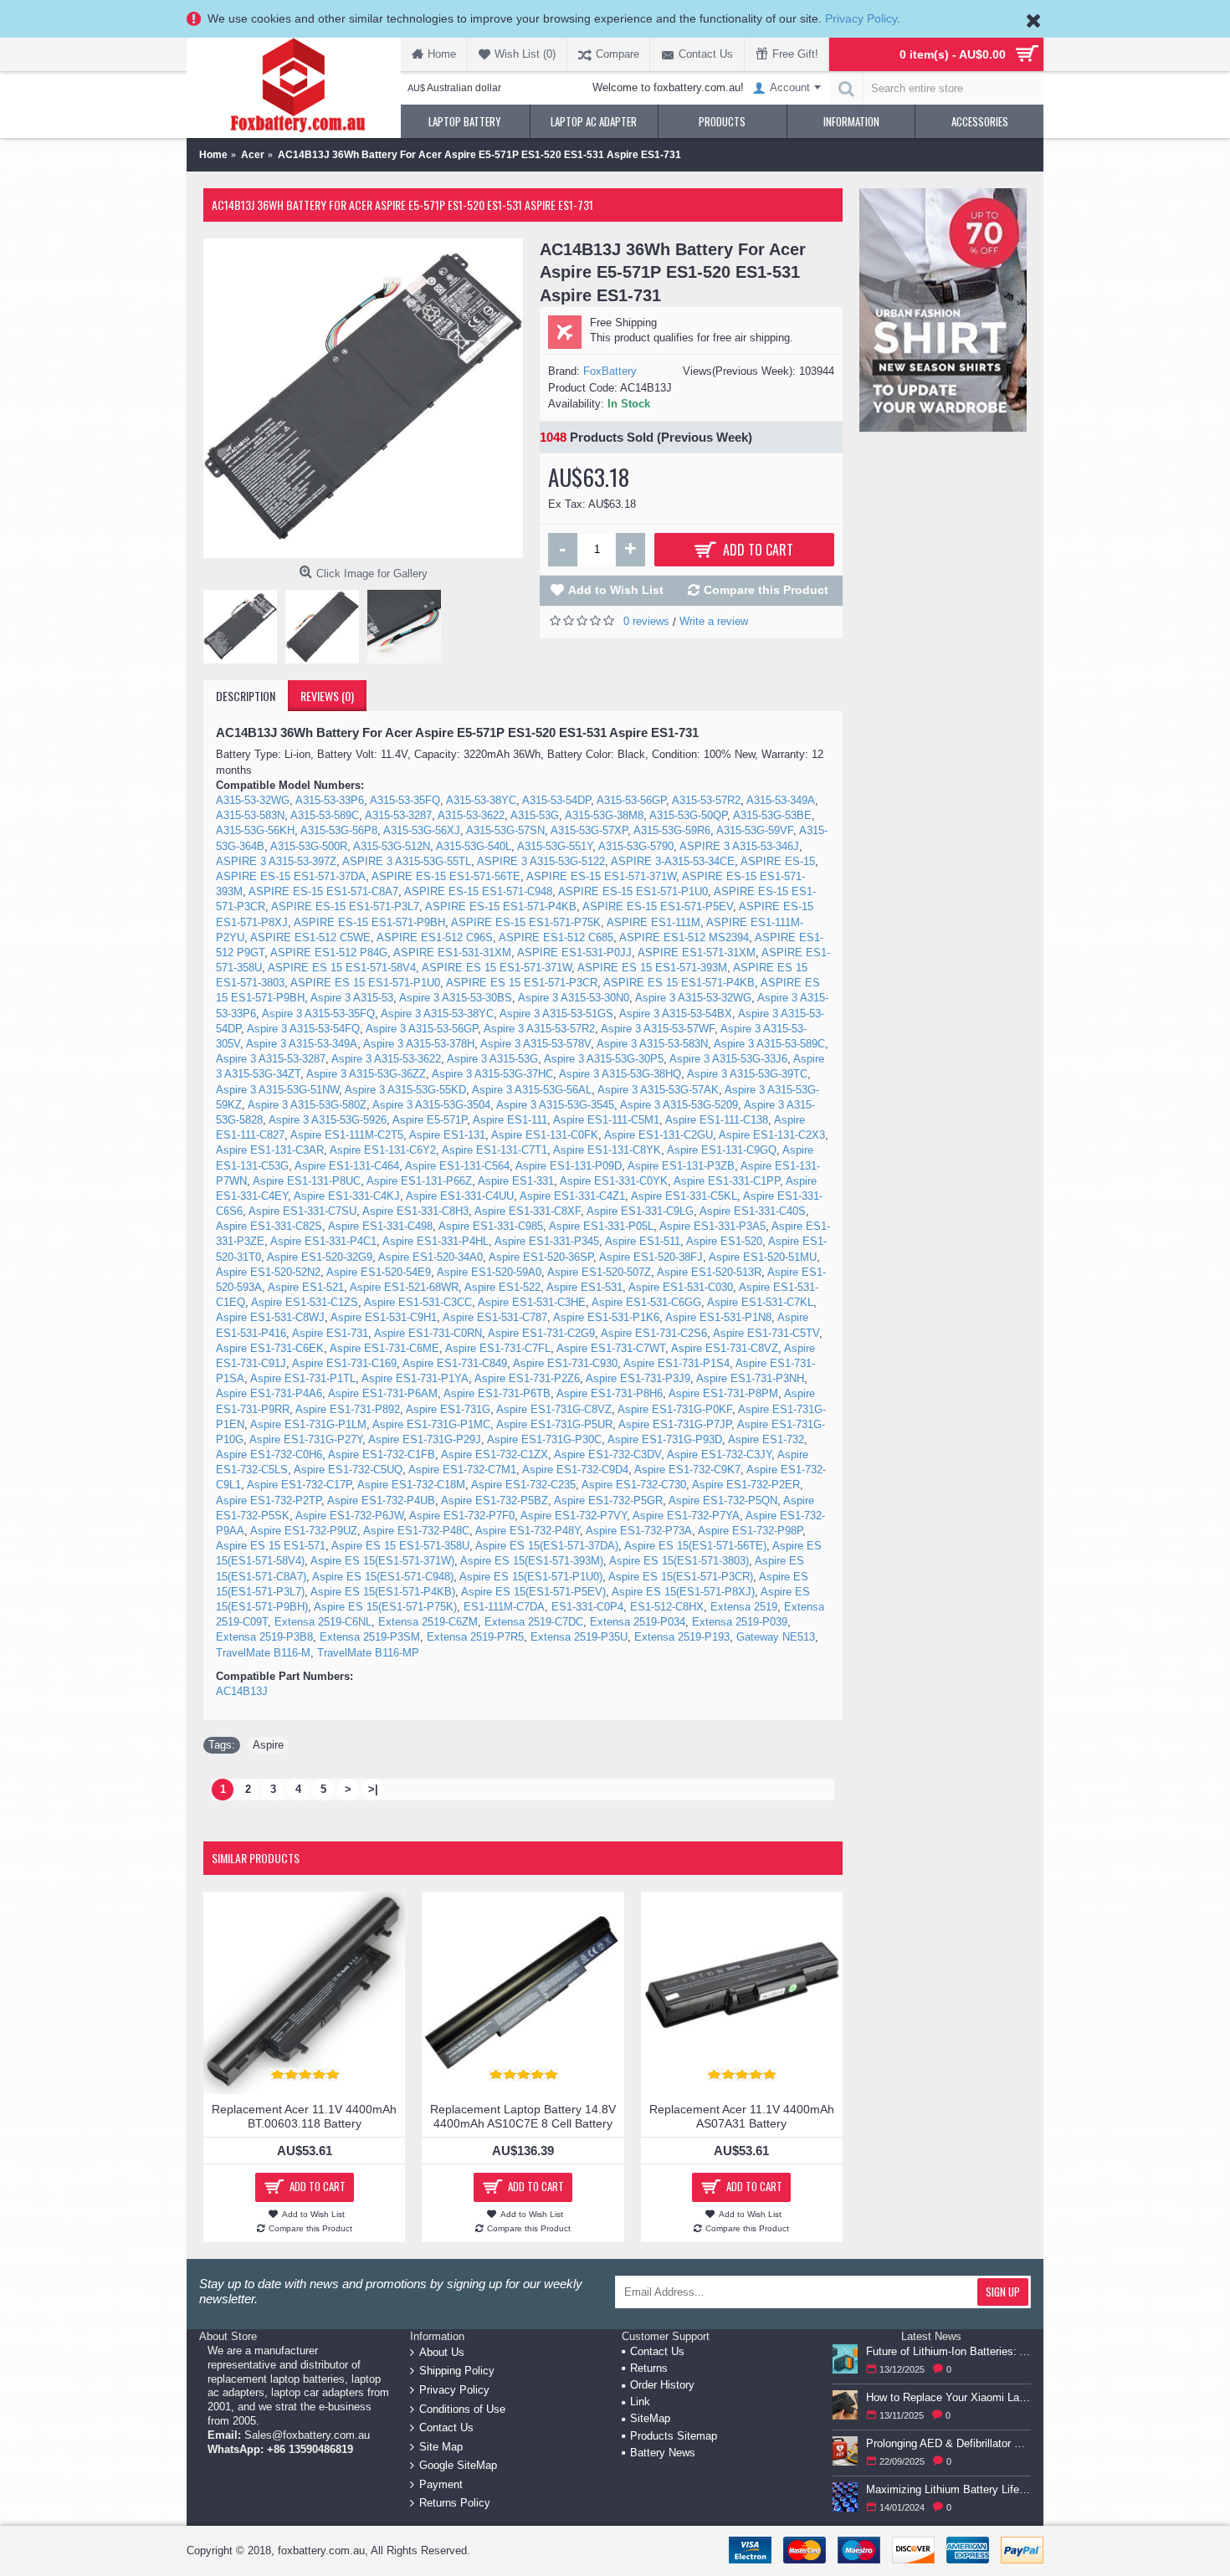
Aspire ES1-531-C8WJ (270, 1317)
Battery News (663, 2453)
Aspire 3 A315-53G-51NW (277, 1090)
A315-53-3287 (398, 815)
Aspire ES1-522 (502, 1287)
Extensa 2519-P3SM (370, 1637)
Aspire (268, 1745)
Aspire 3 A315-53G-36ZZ (366, 1074)
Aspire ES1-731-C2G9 (541, 1333)
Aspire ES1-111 (510, 1120)
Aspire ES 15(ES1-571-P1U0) (531, 1577)
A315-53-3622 (471, 815)
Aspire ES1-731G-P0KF (675, 1409)
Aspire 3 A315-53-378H (419, 1044)
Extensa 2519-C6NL (323, 1622)
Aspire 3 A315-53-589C (769, 1044)
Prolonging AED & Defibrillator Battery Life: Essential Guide (948, 2443)
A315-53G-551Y (555, 846)
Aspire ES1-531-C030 (681, 1287)
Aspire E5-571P (430, 1120)
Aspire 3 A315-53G (492, 1059)
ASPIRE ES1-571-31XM (697, 953)
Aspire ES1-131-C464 (347, 1166)
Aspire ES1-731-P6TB (497, 1393)
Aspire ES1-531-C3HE (532, 1302)
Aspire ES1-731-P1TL (303, 1378)
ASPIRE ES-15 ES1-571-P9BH (369, 922)
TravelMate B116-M (263, 1653)
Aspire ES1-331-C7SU (302, 1211)
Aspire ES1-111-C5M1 (606, 1120)
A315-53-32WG (253, 800)
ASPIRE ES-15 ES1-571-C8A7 (323, 891)
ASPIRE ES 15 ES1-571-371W (497, 968)
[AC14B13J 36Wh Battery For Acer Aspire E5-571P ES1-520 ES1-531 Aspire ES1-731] (363, 398)
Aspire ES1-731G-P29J (425, 1439)
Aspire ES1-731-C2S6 (654, 1333)
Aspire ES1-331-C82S (269, 1226)
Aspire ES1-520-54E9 (379, 1272)
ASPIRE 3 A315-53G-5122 (541, 861)
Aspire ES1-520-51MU (763, 1257)
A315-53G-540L (474, 846)
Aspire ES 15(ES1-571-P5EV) (533, 1592)
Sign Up (1003, 2292)
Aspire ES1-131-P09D (569, 1166)
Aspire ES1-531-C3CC (418, 1302)
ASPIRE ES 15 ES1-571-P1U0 (365, 983)
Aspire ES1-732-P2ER (746, 1485)
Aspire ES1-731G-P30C (544, 1439)
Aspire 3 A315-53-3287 (271, 1059)
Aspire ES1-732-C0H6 (269, 1454)
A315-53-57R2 (706, 800)
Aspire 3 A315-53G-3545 (555, 1105)
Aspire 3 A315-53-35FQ (318, 1014)
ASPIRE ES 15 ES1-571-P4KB (679, 983)
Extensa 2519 (744, 1607)
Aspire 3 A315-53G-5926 (328, 1120)
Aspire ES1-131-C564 (457, 1166)
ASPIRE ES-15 (778, 861)
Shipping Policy (457, 2371)
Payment (441, 2484)
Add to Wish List (616, 590)
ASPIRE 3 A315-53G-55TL (407, 861)
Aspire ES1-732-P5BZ (495, 1501)
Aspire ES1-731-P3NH (750, 1378)
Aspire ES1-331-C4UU (460, 1196)
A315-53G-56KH (255, 830)
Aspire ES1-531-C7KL (760, 1302)
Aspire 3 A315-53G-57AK (658, 1090)
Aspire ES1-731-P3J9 (638, 1378)
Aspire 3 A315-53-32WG (693, 998)
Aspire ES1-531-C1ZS (305, 1302)
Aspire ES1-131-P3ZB (681, 1166)
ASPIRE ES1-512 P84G (329, 953)
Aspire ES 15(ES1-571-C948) (383, 1577)
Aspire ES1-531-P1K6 (606, 1317)
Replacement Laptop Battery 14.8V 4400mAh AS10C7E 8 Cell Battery (523, 2116)
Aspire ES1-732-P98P (750, 1531)
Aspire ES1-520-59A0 (489, 1272)
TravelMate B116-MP (368, 1653)
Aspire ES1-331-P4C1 (323, 1241)
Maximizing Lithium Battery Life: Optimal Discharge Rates (948, 2489)
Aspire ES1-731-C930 (565, 1363)
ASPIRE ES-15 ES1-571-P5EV (658, 906)
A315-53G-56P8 (339, 830)
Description (246, 696)
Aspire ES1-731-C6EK (270, 1348)
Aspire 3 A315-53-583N (652, 1044)
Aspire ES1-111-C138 (717, 1120)
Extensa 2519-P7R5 (475, 1637)
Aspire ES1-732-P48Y (528, 1531)
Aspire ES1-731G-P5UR (554, 1424)
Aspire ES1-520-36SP (541, 1257)
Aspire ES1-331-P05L (601, 1226)
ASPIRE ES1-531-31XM (452, 953)
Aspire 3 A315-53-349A (302, 1044)
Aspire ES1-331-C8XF (528, 1211)
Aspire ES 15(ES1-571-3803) (679, 1561)
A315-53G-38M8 (604, 815)
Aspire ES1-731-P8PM (723, 1393)
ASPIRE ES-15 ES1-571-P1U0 (633, 891)
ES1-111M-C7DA (504, 1607)
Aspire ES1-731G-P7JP (675, 1424)
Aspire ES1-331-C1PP (727, 1181)
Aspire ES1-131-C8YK (607, 1150)
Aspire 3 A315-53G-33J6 (728, 1059)
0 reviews (646, 621)
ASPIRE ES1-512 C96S (435, 937)
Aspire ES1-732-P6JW (349, 1516)
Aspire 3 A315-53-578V (536, 1044)
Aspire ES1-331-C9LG (640, 1211)
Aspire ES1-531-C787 (495, 1317)
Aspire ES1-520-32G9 (320, 1257)
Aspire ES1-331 (516, 1181)
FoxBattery (610, 371)
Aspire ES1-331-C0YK (614, 1181)
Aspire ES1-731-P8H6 (610, 1393)
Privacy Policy (861, 18)
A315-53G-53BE (772, 815)
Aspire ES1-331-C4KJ (347, 1196)
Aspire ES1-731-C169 (344, 1363)
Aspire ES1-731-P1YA (415, 1378)
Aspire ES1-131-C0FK (545, 1135)
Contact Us (446, 2427)
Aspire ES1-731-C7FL (498, 1348)
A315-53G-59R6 (672, 830)
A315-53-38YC (481, 800)
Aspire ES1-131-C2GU (659, 1135)
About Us (442, 2351)
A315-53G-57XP (589, 830)
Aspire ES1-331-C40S (753, 1211)
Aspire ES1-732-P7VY (574, 1516)
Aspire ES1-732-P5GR (608, 1501)
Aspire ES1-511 (643, 1241)
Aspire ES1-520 (724, 1241)
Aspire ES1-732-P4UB (381, 1501)
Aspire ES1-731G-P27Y (306, 1439)
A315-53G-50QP (688, 815)
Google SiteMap (458, 2465)
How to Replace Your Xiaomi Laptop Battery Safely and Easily (948, 2397)
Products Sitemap (674, 2436)
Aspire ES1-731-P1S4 (676, 1363)
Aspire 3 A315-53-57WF (658, 1029)
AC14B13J (242, 1691)
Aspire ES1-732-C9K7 (687, 1470)
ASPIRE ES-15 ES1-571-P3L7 (345, 906)
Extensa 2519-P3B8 (264, 1637)
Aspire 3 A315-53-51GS (556, 1014)
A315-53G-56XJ (422, 830)
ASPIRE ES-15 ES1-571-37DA (291, 876)
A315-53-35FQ (405, 800)
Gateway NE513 (776, 1637)
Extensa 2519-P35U (579, 1637)
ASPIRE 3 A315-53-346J (739, 846)
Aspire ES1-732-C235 (523, 1485)
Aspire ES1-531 (584, 1287)
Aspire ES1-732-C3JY (719, 1454)
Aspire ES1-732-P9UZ (304, 1531)
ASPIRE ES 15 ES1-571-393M (652, 968)
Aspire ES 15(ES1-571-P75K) (385, 1607)
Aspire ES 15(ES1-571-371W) (382, 1561)
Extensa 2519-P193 (682, 1637)
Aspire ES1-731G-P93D (665, 1439)
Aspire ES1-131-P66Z (419, 1181)
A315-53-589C (325, 815)
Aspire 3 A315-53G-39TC (747, 1074)
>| (373, 1789)
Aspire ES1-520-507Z (599, 1272)
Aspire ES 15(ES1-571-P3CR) (681, 1577)
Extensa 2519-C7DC (534, 1622)
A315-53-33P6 (330, 800)
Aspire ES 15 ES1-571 (271, 1546)
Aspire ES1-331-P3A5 (712, 1226)
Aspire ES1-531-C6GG (646, 1302)
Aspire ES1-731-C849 (455, 1363)
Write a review (714, 621)
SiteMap (650, 2418)
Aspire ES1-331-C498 (380, 1226)
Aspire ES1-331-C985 (491, 1226)
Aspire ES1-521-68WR (404, 1287)
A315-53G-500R (309, 846)
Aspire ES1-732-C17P (299, 1485)
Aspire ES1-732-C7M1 (462, 1470)
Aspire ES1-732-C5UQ (348, 1470)
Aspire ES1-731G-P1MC (431, 1424)
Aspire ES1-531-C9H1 (384, 1317)
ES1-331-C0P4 (587, 1607)
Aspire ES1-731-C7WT (611, 1348)
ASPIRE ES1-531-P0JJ (574, 953)
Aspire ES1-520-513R (709, 1272)
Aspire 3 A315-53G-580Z (307, 1105)
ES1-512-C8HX (667, 1607)
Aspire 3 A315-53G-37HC (492, 1074)
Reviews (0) (327, 696)
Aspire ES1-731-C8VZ (725, 1348)
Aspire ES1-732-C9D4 (575, 1470)
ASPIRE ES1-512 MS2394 (684, 937)
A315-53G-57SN (505, 830)
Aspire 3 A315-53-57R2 (539, 1029)
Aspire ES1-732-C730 (634, 1485)
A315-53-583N (250, 815)
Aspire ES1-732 (766, 1439)
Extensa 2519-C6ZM (428, 1622)
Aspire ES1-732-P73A (639, 1531)
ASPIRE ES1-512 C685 (556, 937)
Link (640, 2402)
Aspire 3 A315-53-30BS (456, 998)
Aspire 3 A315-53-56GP (422, 1029)
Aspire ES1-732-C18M (411, 1485)
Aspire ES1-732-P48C (416, 1531)
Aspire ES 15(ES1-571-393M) (532, 1561)
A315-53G (535, 815)
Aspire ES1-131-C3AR (270, 1150)
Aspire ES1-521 (306, 1287)
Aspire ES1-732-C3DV (607, 1454)
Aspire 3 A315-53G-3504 (431, 1105)
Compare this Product (766, 590)
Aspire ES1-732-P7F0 (462, 1516)
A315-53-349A (781, 800)
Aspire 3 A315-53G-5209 (679, 1105)
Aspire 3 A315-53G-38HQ (620, 1074)
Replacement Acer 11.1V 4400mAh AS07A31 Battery (742, 2116)
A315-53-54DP (556, 800)
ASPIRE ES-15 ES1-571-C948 (478, 891)
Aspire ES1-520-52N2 (268, 1272)
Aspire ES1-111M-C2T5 (347, 1135)
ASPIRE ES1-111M (653, 922)
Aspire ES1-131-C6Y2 (383, 1150)
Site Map (441, 2446)
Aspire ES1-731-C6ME (384, 1348)
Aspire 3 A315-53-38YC (437, 1014)
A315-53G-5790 (636, 846)
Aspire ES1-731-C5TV (766, 1333)
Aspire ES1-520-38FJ (651, 1257)
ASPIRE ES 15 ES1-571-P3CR (522, 983)
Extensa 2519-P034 (638, 1622)
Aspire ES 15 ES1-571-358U (400, 1546)
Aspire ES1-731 (330, 1333)
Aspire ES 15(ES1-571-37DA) (547, 1546)
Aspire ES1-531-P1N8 (718, 1317)
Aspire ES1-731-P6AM (383, 1393)
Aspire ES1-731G (448, 1409)
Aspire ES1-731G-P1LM (308, 1424)
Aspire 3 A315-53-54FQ (303, 1029)
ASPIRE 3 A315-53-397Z (276, 861)
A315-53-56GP (631, 800)
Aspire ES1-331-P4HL (436, 1241)
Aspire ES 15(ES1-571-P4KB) (383, 1592)
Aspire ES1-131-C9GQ (722, 1150)
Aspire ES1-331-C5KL (684, 1196)
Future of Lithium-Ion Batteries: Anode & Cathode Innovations (948, 2351)
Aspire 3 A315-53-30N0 (574, 998)
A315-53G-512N (392, 846)
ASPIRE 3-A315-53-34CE (673, 861)
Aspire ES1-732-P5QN (723, 1501)
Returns (649, 2368)
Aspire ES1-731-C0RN (428, 1333)
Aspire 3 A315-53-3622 (386, 1059)
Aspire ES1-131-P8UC (307, 1181)
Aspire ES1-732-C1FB (382, 1454)
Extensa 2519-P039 (740, 1622)
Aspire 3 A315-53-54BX (676, 1014)
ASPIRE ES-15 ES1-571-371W (601, 876)
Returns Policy (455, 2503)
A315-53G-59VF (755, 830)
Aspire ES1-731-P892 (348, 1409)
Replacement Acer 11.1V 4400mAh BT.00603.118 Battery (304, 2116)
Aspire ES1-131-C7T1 (495, 1150)
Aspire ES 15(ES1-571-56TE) (695, 1546)
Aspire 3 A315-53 (352, 998)
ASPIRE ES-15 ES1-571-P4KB (501, 906)
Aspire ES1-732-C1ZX (495, 1454)
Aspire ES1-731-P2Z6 (527, 1378)
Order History (662, 2385)
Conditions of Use (462, 2408)
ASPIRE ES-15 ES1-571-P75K (526, 922)
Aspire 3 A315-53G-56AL (532, 1090)
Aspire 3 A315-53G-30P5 (604, 1059)
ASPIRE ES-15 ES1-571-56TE (446, 876)
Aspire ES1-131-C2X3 (772, 1135)
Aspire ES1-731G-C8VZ (554, 1409)
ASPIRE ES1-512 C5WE (310, 937)
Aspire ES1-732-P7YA (686, 1516)
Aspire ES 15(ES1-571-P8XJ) (683, 1592)
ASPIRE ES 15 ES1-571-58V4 (342, 968)
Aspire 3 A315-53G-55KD (405, 1090)
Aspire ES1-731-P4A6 (269, 1393)
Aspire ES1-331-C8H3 (415, 1211)
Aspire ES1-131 (447, 1135)
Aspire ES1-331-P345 (547, 1241)
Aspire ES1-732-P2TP (269, 1501)
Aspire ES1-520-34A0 (430, 1257)
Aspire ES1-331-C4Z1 (572, 1196)
